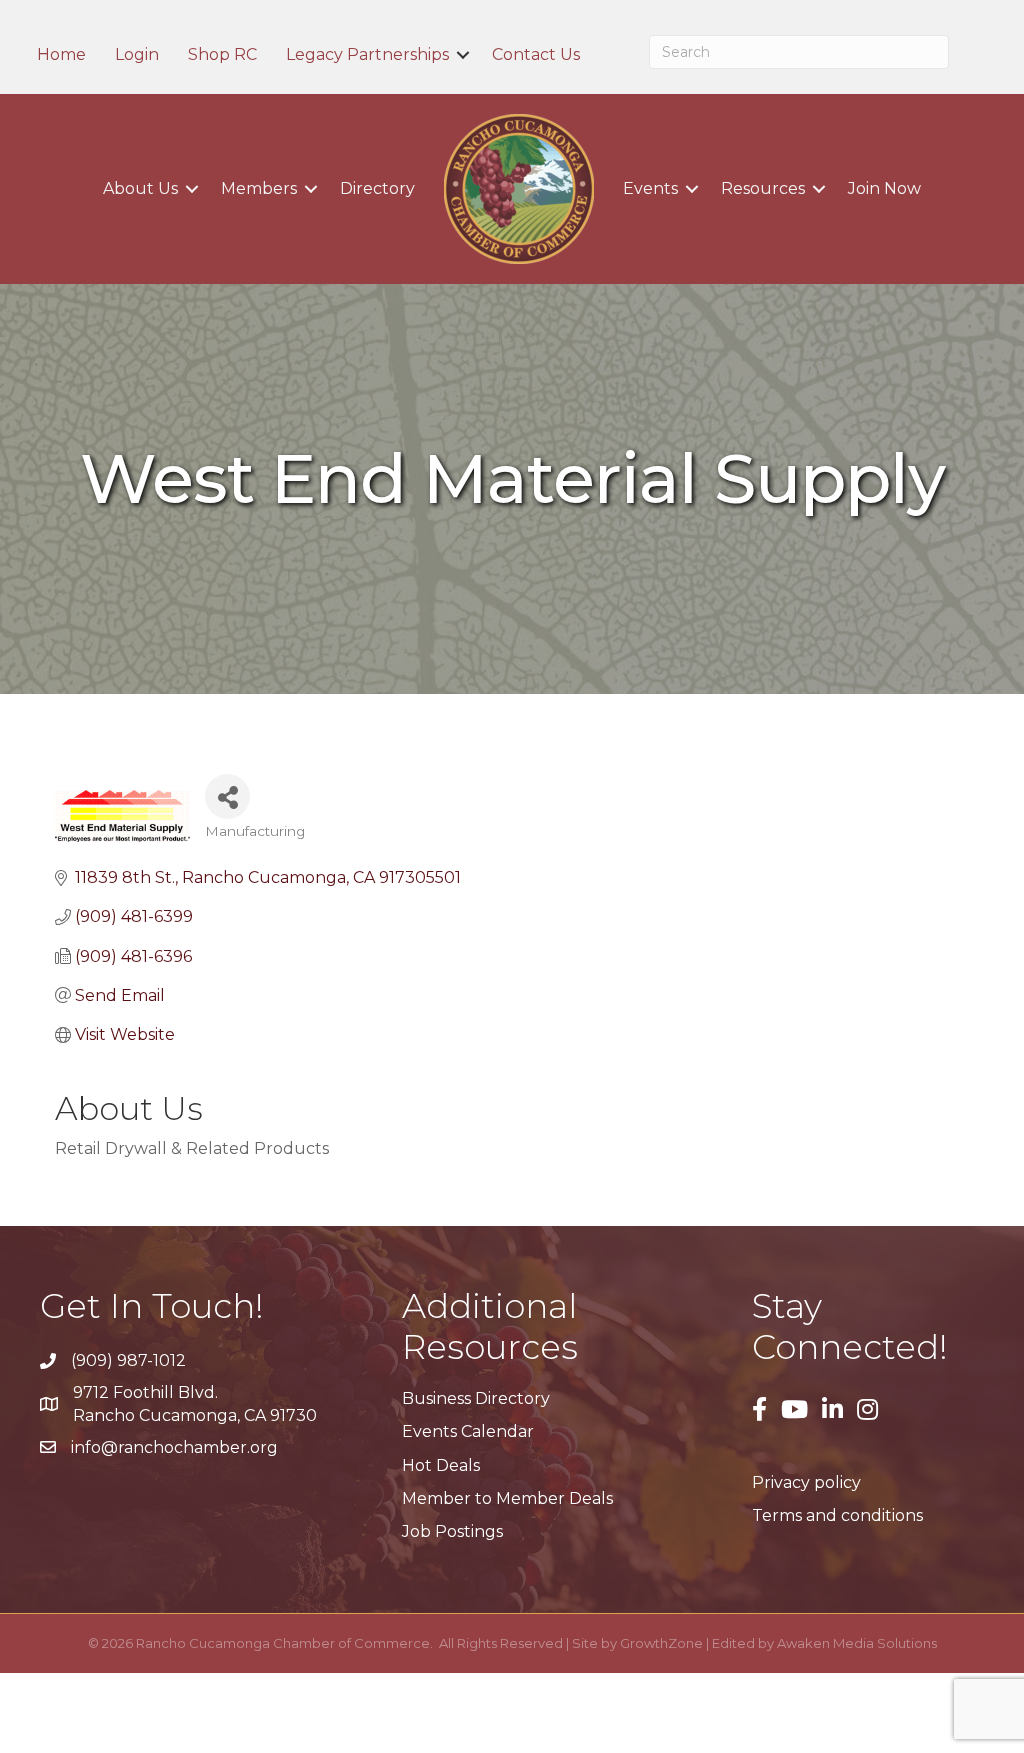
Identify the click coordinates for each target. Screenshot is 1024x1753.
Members (259, 188)
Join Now (884, 188)
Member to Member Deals (507, 1498)
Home (61, 55)
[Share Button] (227, 796)
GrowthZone (661, 1643)
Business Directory (476, 1398)
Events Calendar (468, 1431)
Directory (377, 188)
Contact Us (536, 55)
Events (650, 188)
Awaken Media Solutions (857, 1643)
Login (137, 55)
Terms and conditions (837, 1515)
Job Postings (452, 1531)
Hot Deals (441, 1465)
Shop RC (222, 55)
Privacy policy (806, 1482)
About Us (140, 188)
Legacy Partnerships (367, 55)
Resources (763, 188)
